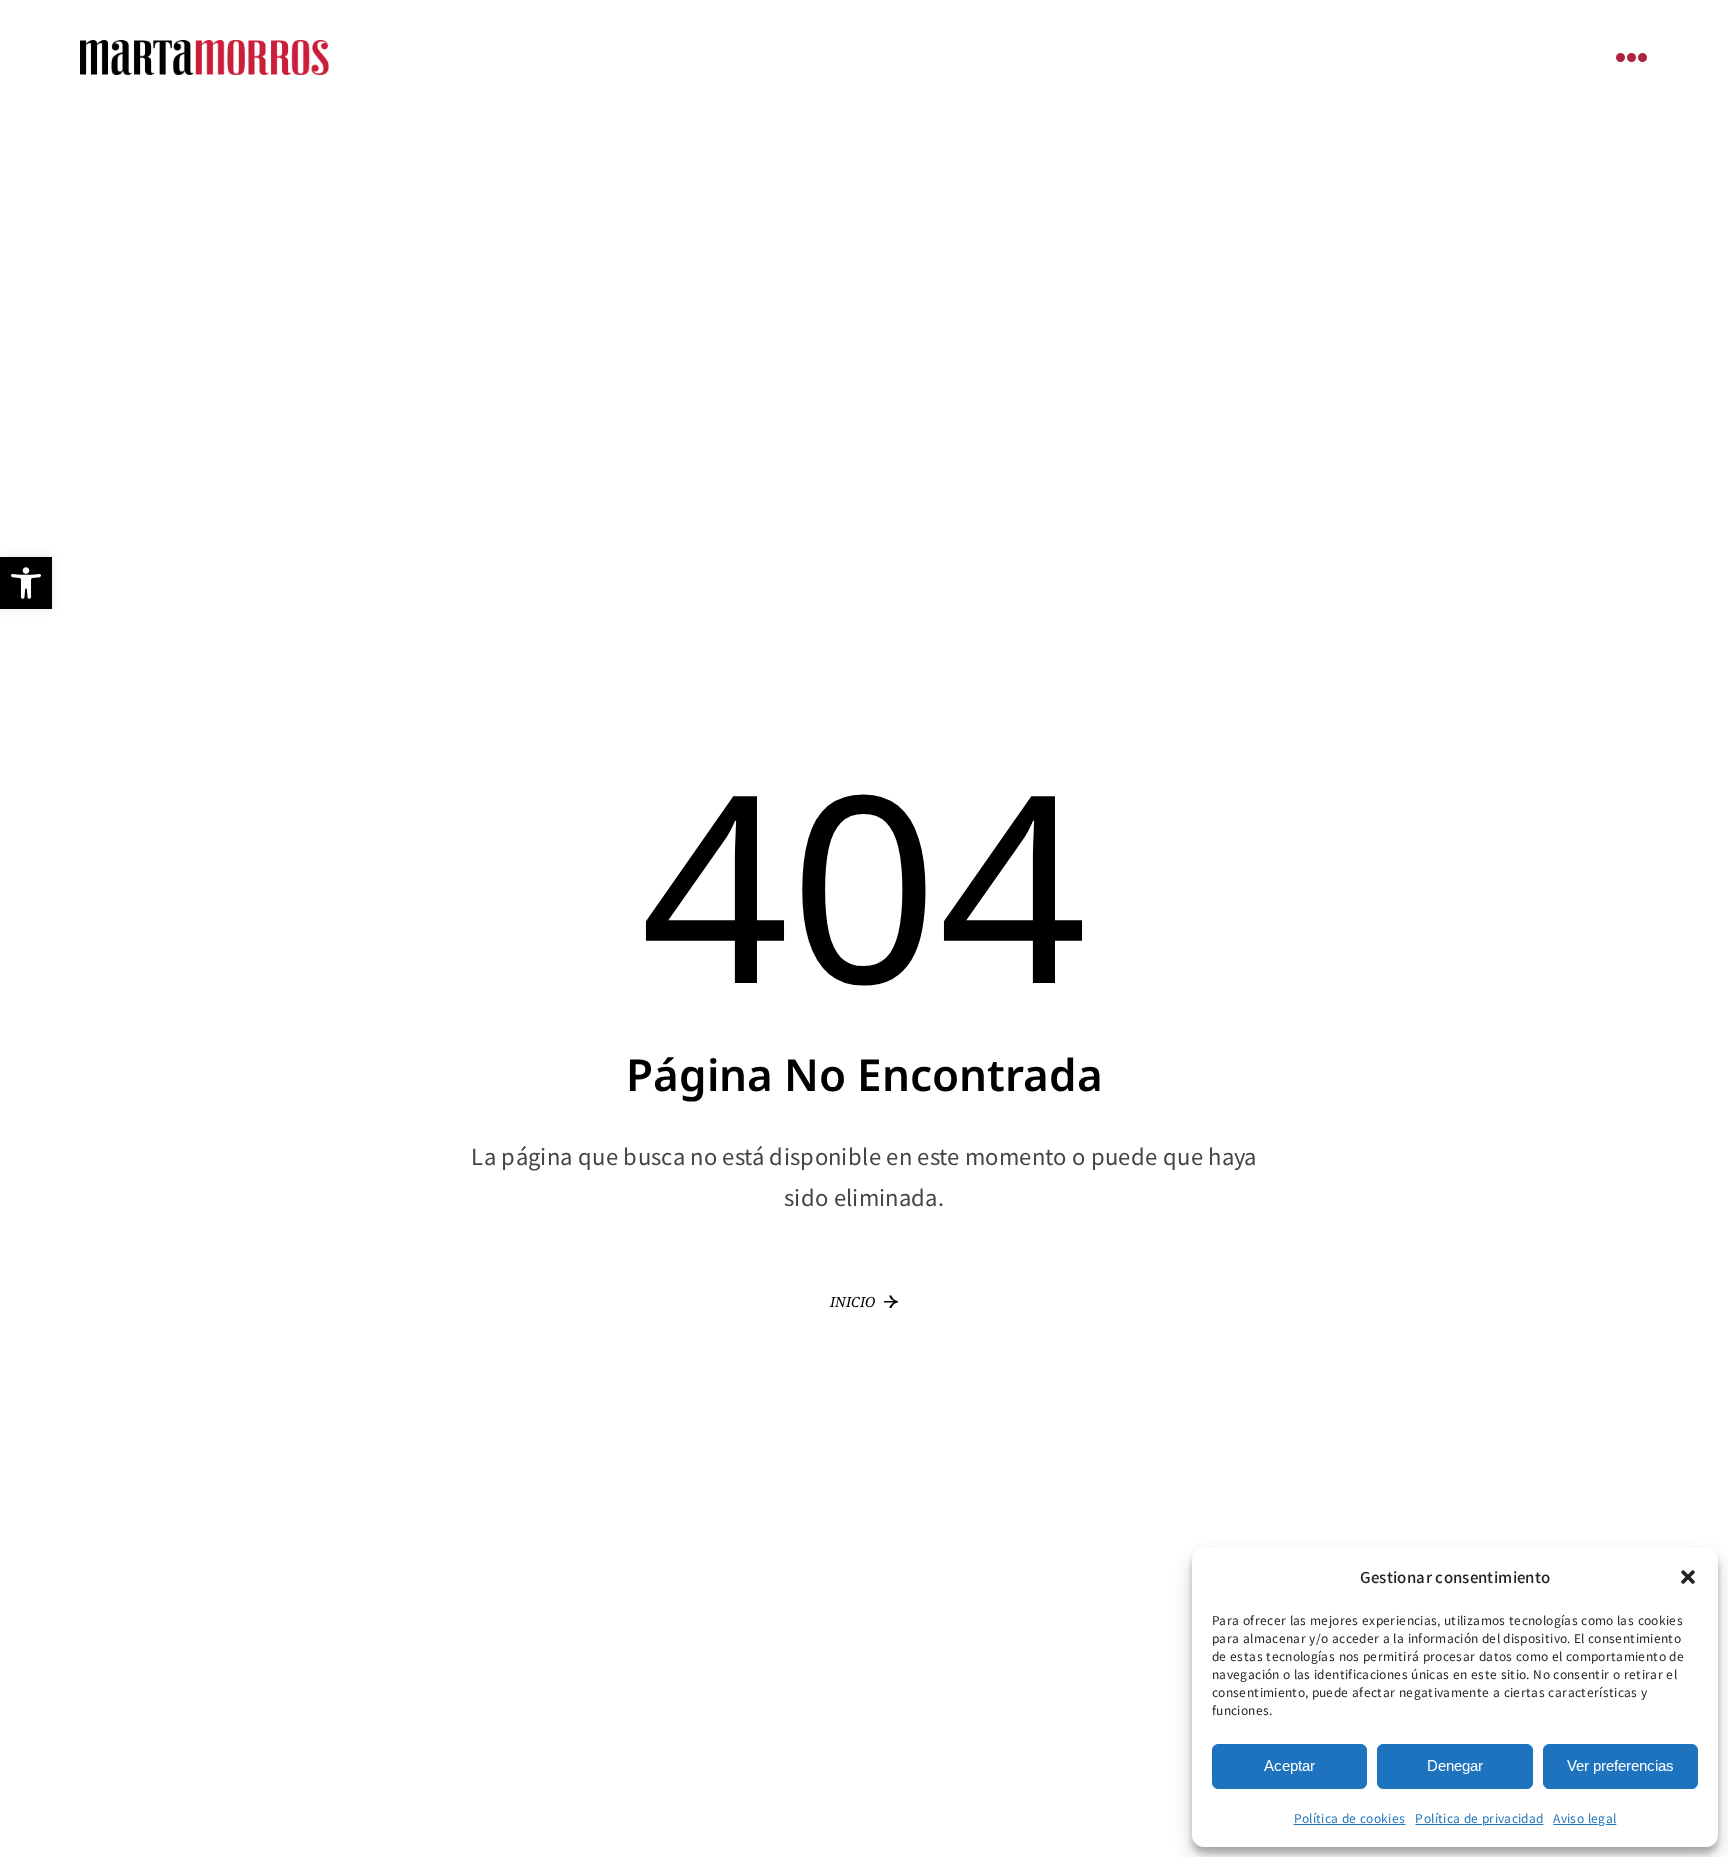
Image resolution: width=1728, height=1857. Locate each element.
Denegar (1455, 1765)
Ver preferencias (1620, 1765)
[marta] (205, 49)
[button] (26, 583)
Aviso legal (1584, 1817)
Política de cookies (1350, 1817)
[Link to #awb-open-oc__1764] (1632, 57)
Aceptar (1289, 1765)
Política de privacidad (1479, 1817)
